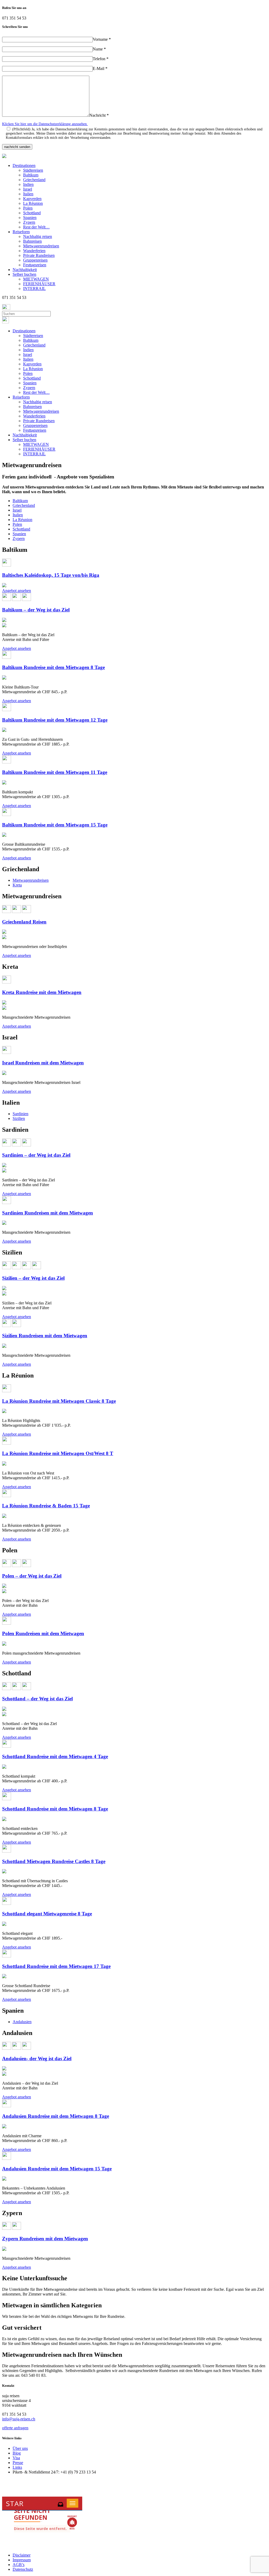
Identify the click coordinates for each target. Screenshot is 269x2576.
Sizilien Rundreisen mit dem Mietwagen (45, 1336)
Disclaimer (22, 2555)
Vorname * (102, 39)
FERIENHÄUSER (39, 284)
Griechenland (34, 180)
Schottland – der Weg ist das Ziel (37, 1699)
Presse (18, 2463)
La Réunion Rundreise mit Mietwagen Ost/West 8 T (58, 1453)
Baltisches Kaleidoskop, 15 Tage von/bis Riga (51, 575)
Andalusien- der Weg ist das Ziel (37, 2059)
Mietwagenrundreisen (41, 246)
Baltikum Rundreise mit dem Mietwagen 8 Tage (53, 667)
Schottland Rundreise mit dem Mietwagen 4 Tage (55, 1756)
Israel (28, 189)
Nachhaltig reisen (38, 236)
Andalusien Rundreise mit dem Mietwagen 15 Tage (57, 2169)
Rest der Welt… (36, 227)
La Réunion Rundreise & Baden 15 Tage (46, 1506)
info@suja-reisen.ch (19, 2419)
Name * (99, 49)
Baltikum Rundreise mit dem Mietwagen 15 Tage (55, 825)
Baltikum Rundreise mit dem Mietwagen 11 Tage (55, 772)
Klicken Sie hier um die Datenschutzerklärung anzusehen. (45, 124)
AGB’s (19, 2565)
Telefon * (101, 59)
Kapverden (32, 199)
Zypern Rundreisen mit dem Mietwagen (45, 2239)
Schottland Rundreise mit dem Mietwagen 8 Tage (55, 1809)
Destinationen (24, 165)
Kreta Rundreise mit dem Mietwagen (42, 992)
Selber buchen (24, 274)
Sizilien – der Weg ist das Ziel (33, 1278)
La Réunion (33, 203)
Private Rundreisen (39, 255)
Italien (28, 194)
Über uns (20, 2448)
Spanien (30, 218)
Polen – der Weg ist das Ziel (32, 1576)
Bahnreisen (32, 241)
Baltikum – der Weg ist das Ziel (36, 610)
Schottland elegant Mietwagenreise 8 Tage (47, 1914)
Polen (28, 208)
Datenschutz (23, 2569)
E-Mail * (100, 68)
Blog (17, 2453)
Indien (28, 184)
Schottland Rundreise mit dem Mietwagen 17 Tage (56, 1966)
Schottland (32, 213)
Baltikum (31, 175)
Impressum (22, 2560)
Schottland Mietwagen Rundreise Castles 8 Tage (54, 1861)
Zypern (29, 222)
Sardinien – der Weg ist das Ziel (36, 1155)
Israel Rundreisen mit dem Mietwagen (43, 1063)
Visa (16, 2458)
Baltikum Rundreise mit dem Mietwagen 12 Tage (55, 720)
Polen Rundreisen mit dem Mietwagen (43, 1633)
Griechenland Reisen (24, 922)
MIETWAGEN (36, 279)
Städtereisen (33, 170)
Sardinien (20, 1114)
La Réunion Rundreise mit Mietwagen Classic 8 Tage (59, 1401)
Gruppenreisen (35, 260)
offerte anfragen (15, 2428)
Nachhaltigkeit (25, 270)
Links (17, 2467)
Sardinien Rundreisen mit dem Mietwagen (48, 1213)
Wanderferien (34, 251)
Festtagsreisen (35, 265)
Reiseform (21, 232)
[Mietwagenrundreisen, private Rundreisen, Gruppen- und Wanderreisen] (4, 157)
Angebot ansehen (17, 591)
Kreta (17, 885)
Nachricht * (99, 115)
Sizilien (19, 1118)
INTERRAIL (34, 289)
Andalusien (22, 2022)
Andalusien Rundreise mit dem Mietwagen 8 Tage (56, 2116)
